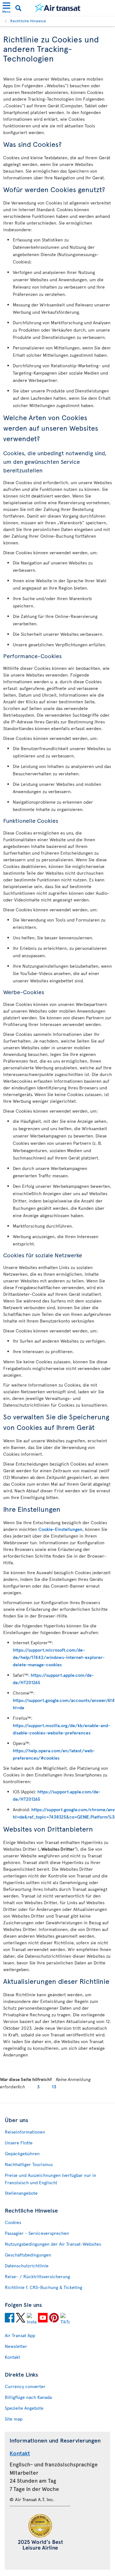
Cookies (13, 2222)
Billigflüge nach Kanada (28, 2397)
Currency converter (25, 2386)
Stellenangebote (21, 2193)
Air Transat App (20, 2335)
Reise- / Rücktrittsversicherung (37, 2276)
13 (54, 2087)
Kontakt (12, 2357)
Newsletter (16, 2346)
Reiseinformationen (25, 2132)
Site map (14, 2419)
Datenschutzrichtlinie (27, 2266)
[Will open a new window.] (10, 2319)
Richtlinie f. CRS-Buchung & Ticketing (43, 2287)
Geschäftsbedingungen (28, 2255)
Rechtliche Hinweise (28, 21)
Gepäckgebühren (22, 2153)
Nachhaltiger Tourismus (29, 2164)
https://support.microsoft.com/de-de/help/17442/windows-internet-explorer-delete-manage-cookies (59, 1657)
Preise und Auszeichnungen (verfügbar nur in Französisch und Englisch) (50, 2179)
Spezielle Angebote (24, 2408)
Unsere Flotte (19, 2143)
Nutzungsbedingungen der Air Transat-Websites (53, 2244)
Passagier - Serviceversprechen (37, 2233)
